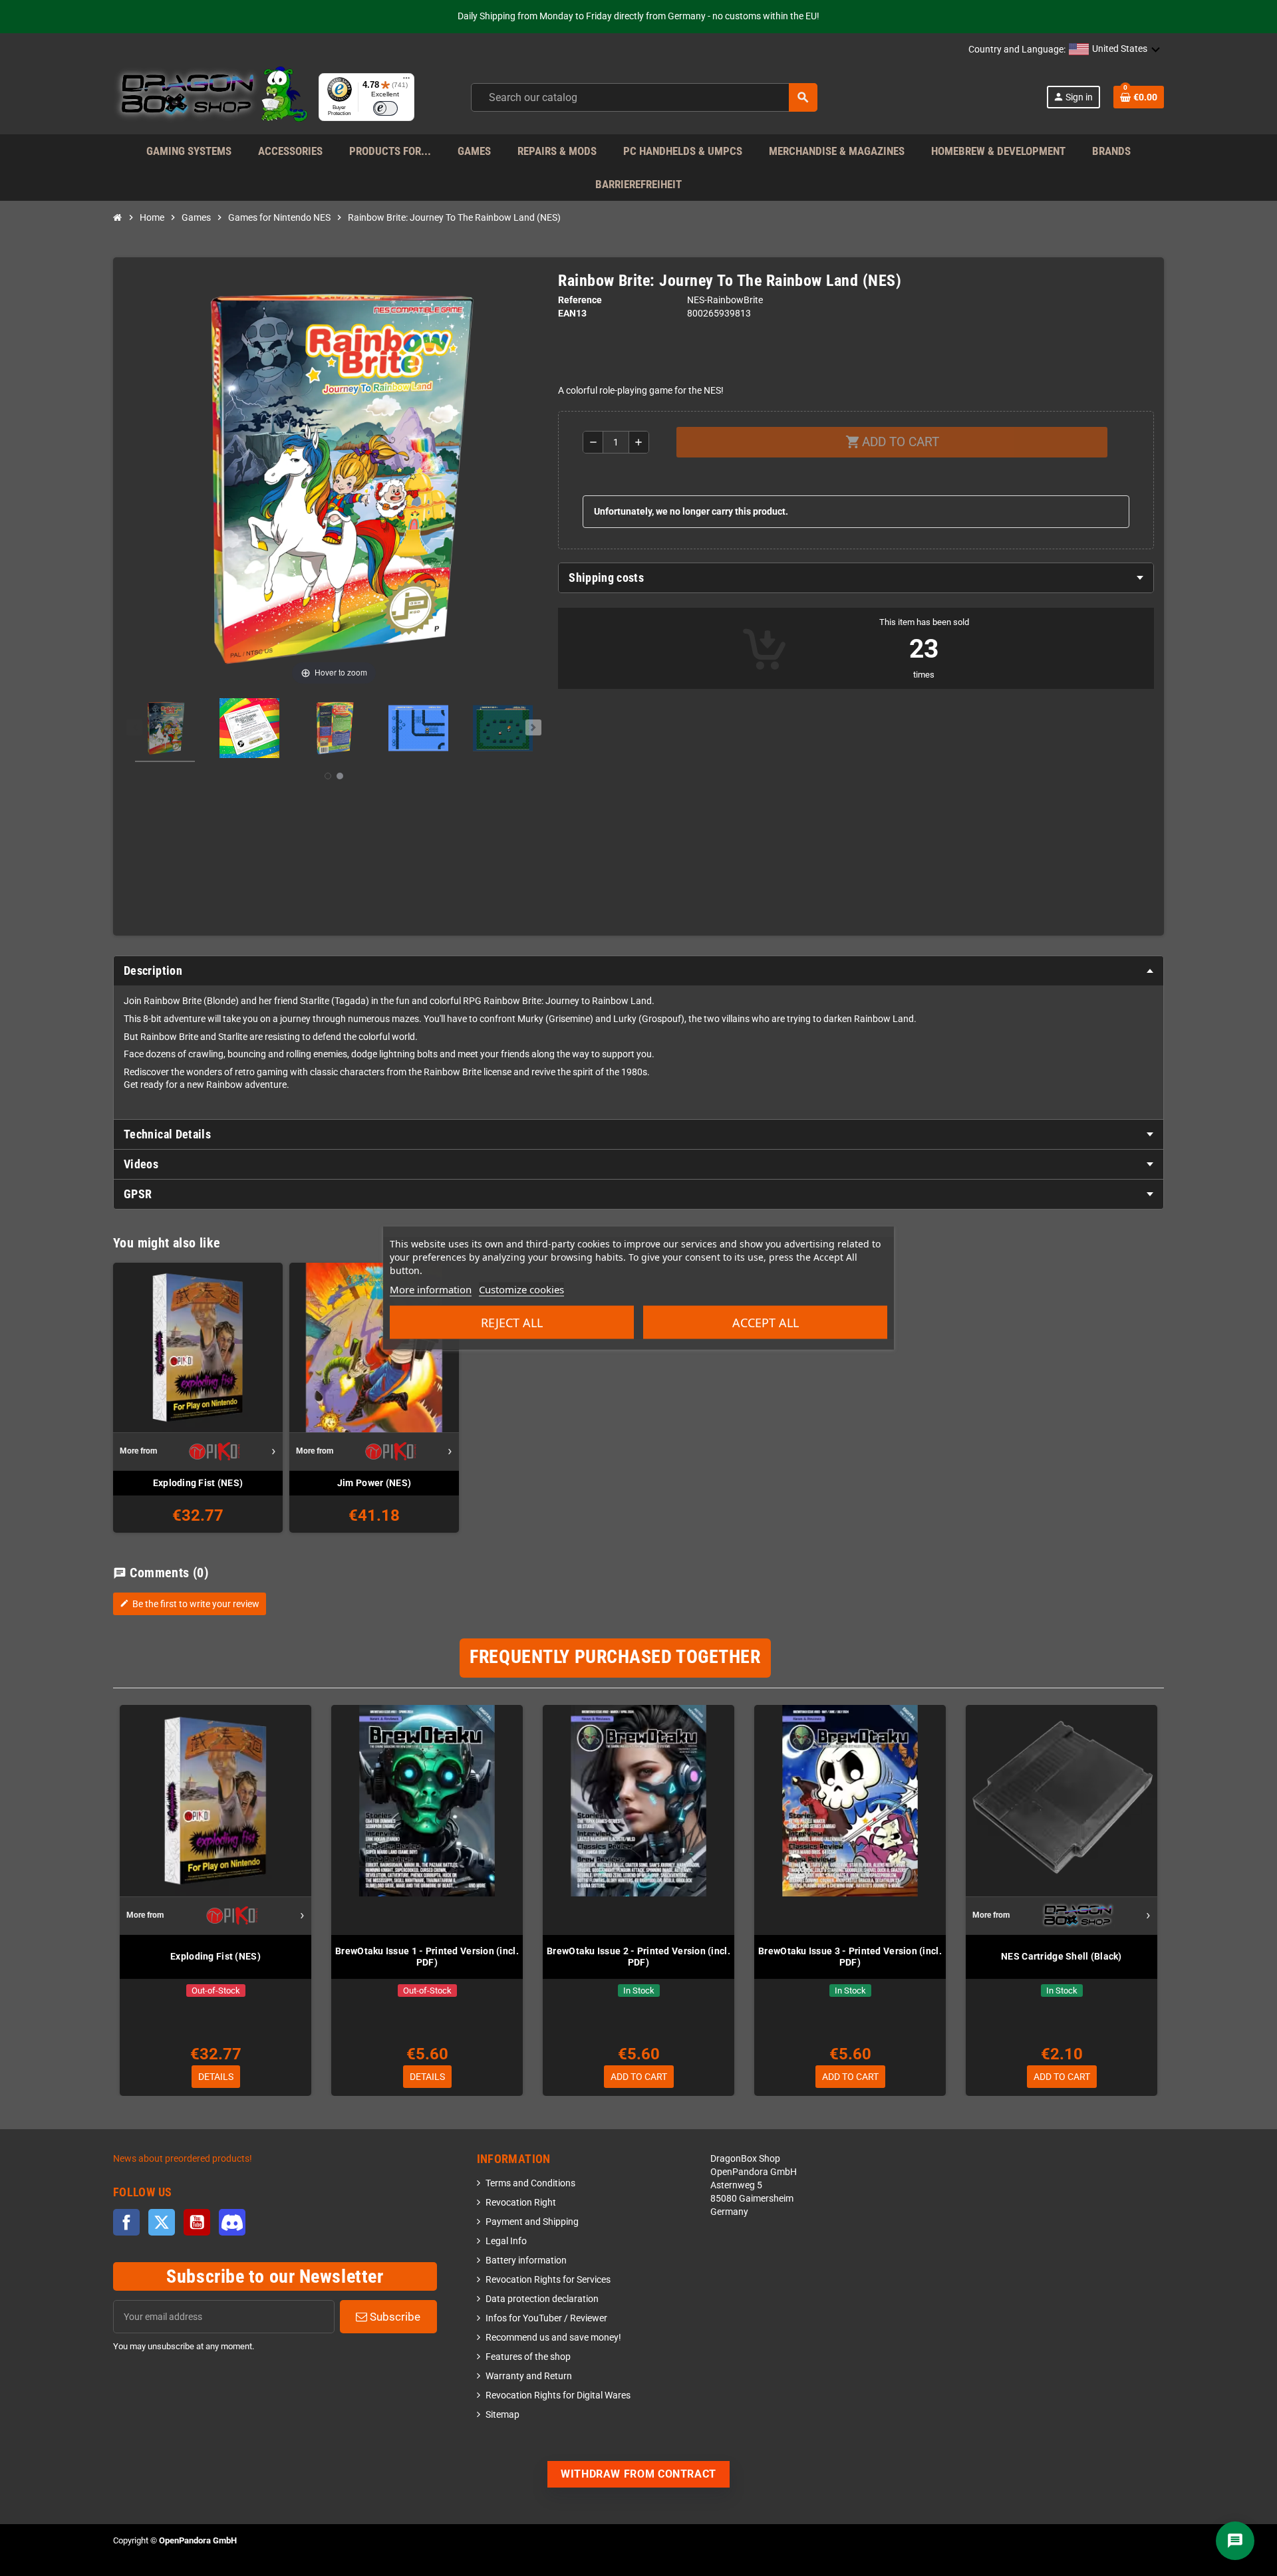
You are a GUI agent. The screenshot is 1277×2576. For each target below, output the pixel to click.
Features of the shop (528, 2357)
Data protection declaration (542, 2299)
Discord (232, 2222)
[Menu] (406, 81)
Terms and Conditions (530, 2183)
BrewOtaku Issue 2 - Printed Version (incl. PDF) (638, 1957)
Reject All (512, 1323)
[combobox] (644, 97)
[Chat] (1235, 2541)
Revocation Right (521, 2203)
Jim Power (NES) (374, 1483)
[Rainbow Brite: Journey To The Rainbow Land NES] (165, 730)
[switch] (385, 108)
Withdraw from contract (638, 2474)
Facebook (126, 2222)
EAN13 (572, 314)
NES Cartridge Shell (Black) (1062, 1956)
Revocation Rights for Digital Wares (558, 2395)
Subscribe (394, 2317)
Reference (580, 300)
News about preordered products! (183, 2159)
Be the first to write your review (190, 1604)
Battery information (526, 2260)
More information (431, 1289)
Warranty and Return (529, 2376)
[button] (1115, 50)
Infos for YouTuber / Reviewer (546, 2318)
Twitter (162, 2222)
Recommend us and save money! (553, 2338)
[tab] (856, 578)
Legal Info (506, 2241)
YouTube (197, 2222)
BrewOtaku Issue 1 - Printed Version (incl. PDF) (427, 1957)
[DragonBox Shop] (211, 97)
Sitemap (502, 2415)
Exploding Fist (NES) (198, 1483)
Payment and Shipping (532, 2222)
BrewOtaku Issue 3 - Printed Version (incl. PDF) (850, 1957)
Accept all (766, 1323)
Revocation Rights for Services (548, 2280)
